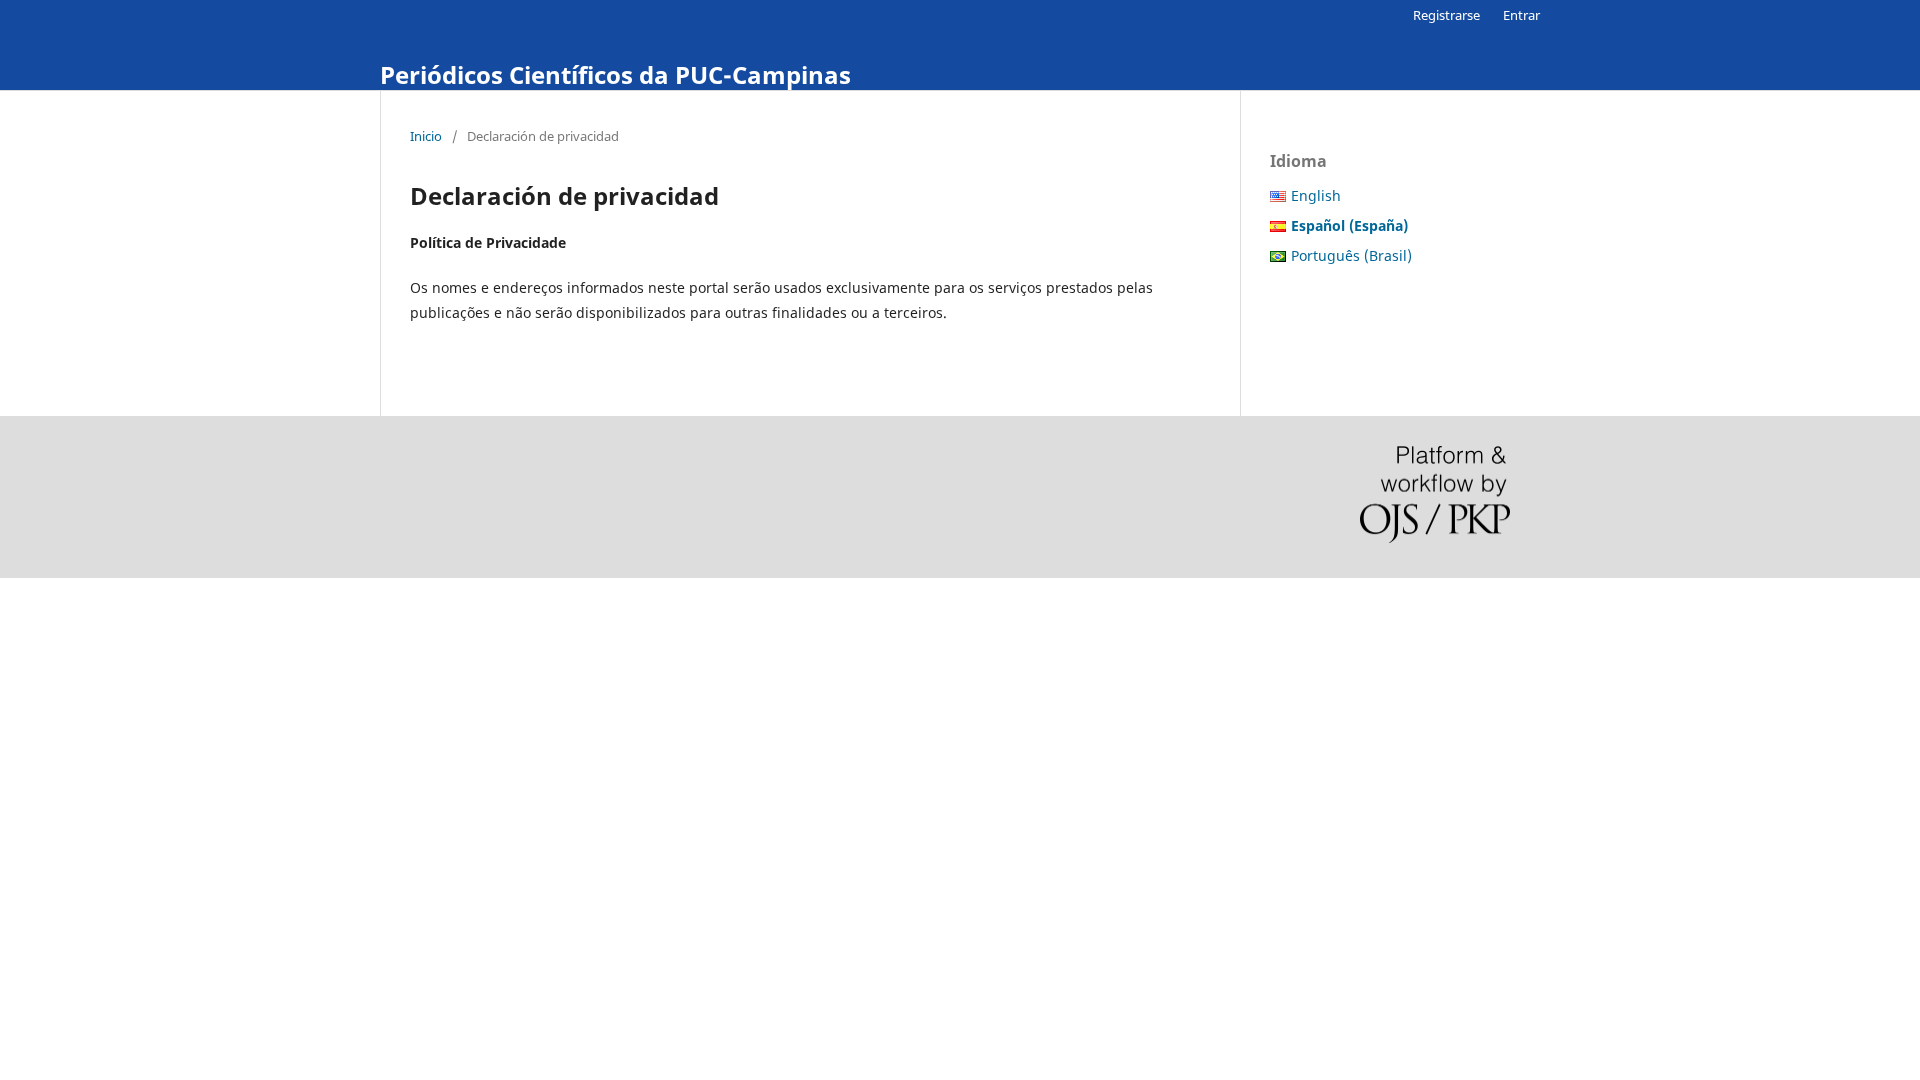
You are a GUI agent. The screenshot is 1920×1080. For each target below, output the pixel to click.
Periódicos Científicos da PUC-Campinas (615, 74)
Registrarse (1446, 15)
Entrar (1521, 15)
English (1316, 195)
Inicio (426, 136)
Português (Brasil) (1351, 255)
